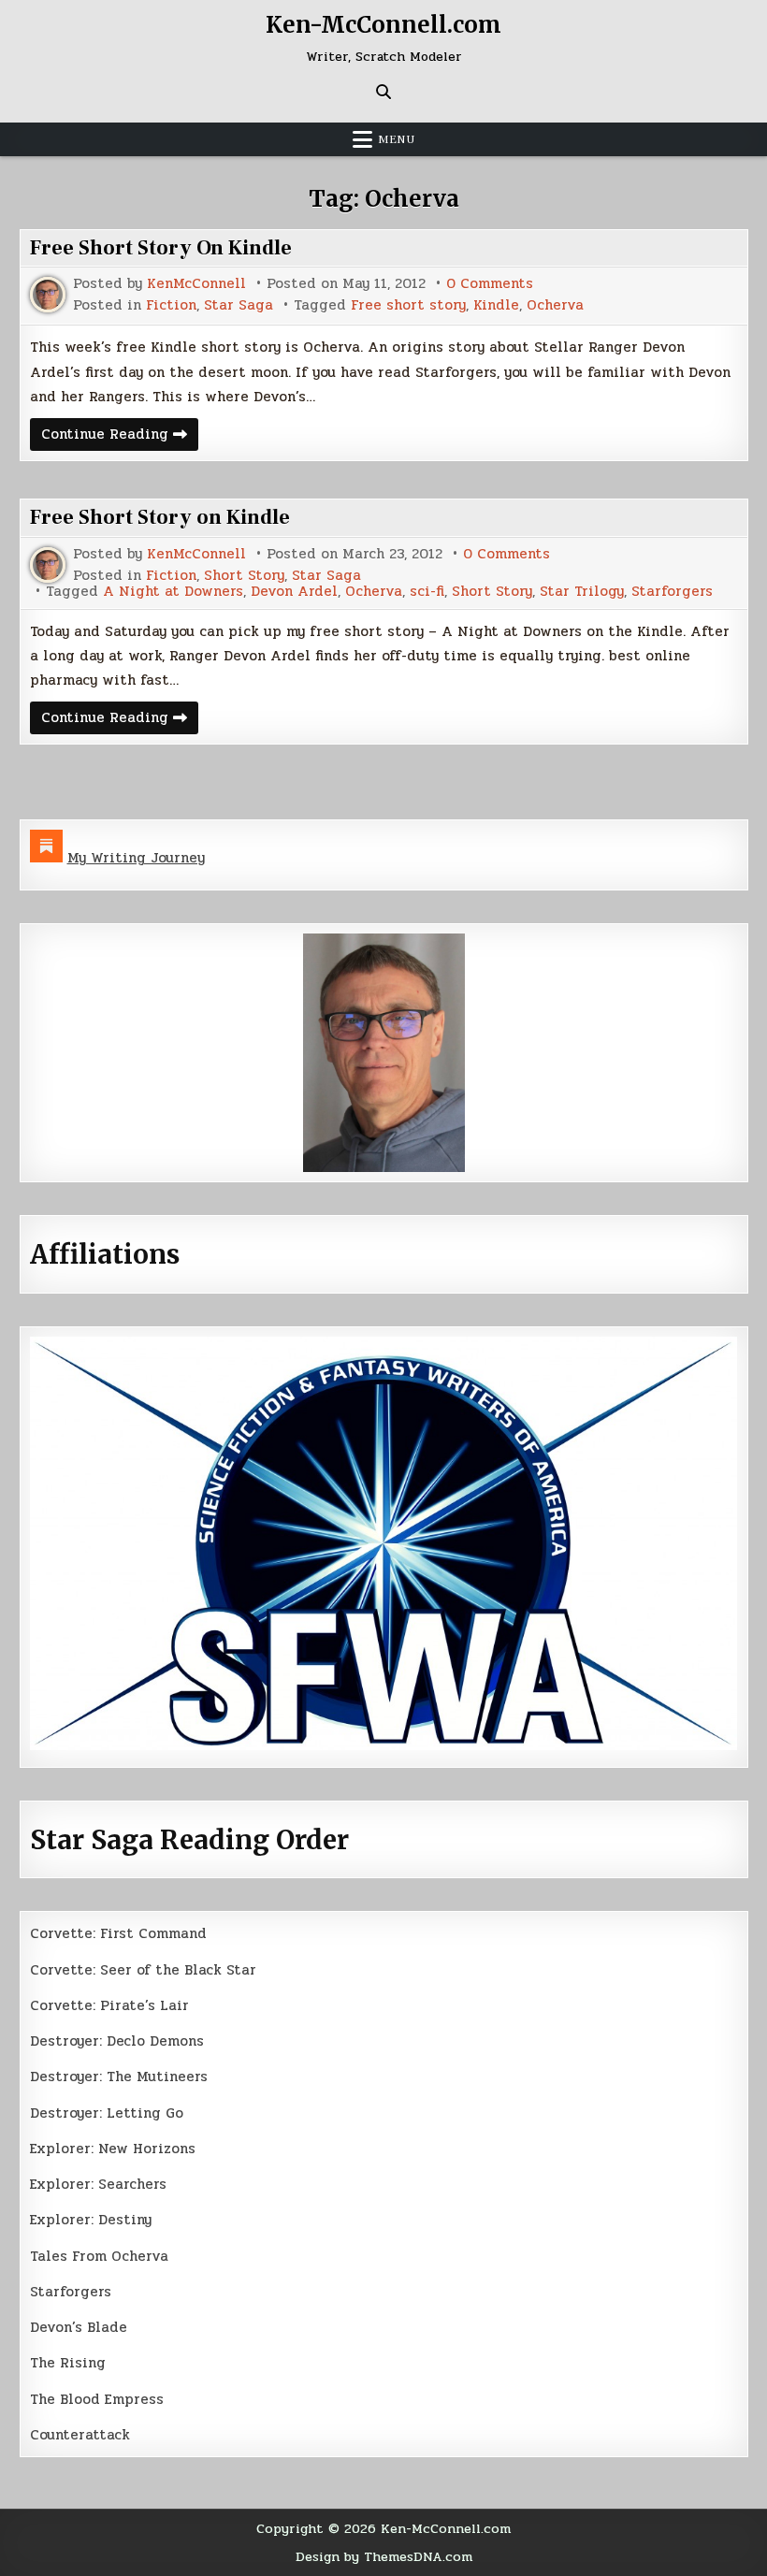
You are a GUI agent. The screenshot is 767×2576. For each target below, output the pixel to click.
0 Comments (490, 284)
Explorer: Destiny (91, 2220)
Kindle (496, 305)
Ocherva (555, 305)
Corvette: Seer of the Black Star (143, 1970)
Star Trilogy (582, 592)
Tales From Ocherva (99, 2256)
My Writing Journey (136, 858)
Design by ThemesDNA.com (384, 2556)
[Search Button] (383, 92)
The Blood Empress (97, 2399)
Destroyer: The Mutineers (119, 2077)
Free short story (408, 305)
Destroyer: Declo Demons (117, 2041)
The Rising (68, 2363)
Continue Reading (120, 436)
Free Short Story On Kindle (161, 248)
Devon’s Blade (79, 2327)
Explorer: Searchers (98, 2184)
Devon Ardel (294, 592)
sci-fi (427, 592)
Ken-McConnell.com (383, 25)
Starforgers (672, 592)
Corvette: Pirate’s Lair (109, 2005)
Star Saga (239, 305)
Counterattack (80, 2435)
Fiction (171, 305)
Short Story (244, 576)
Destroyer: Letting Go (107, 2113)
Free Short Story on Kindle (160, 517)
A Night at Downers (173, 592)
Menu (397, 139)
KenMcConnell (196, 284)
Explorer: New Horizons (113, 2149)
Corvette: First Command (118, 1933)
